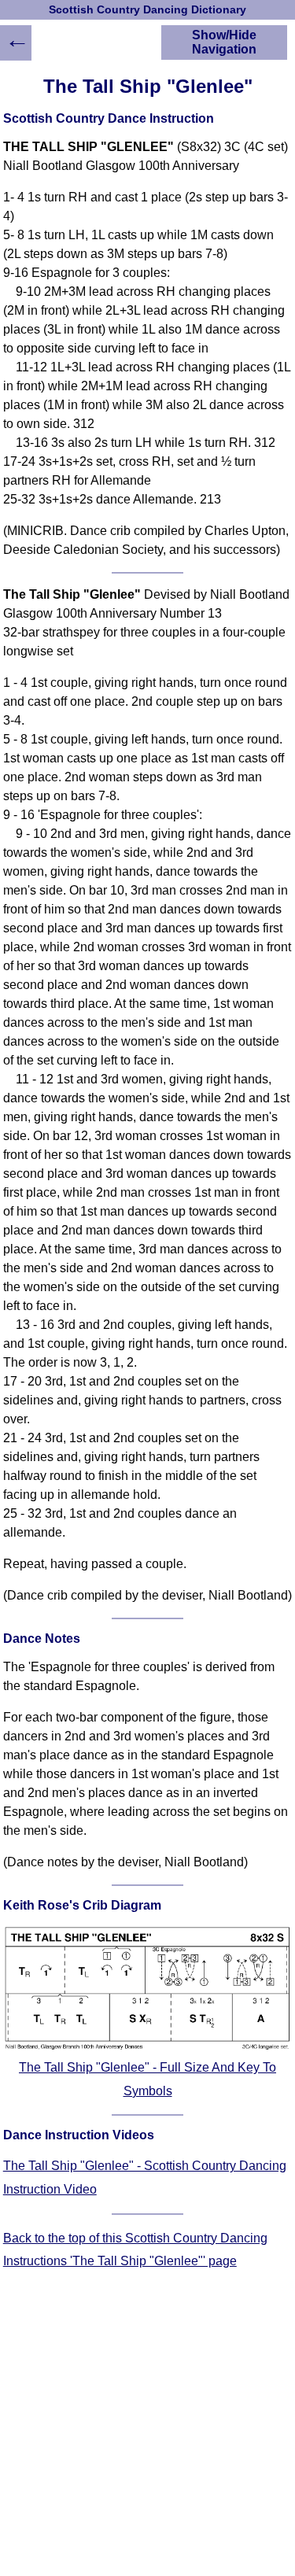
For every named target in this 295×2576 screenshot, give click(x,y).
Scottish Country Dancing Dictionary (147, 10)
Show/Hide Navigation (224, 42)
